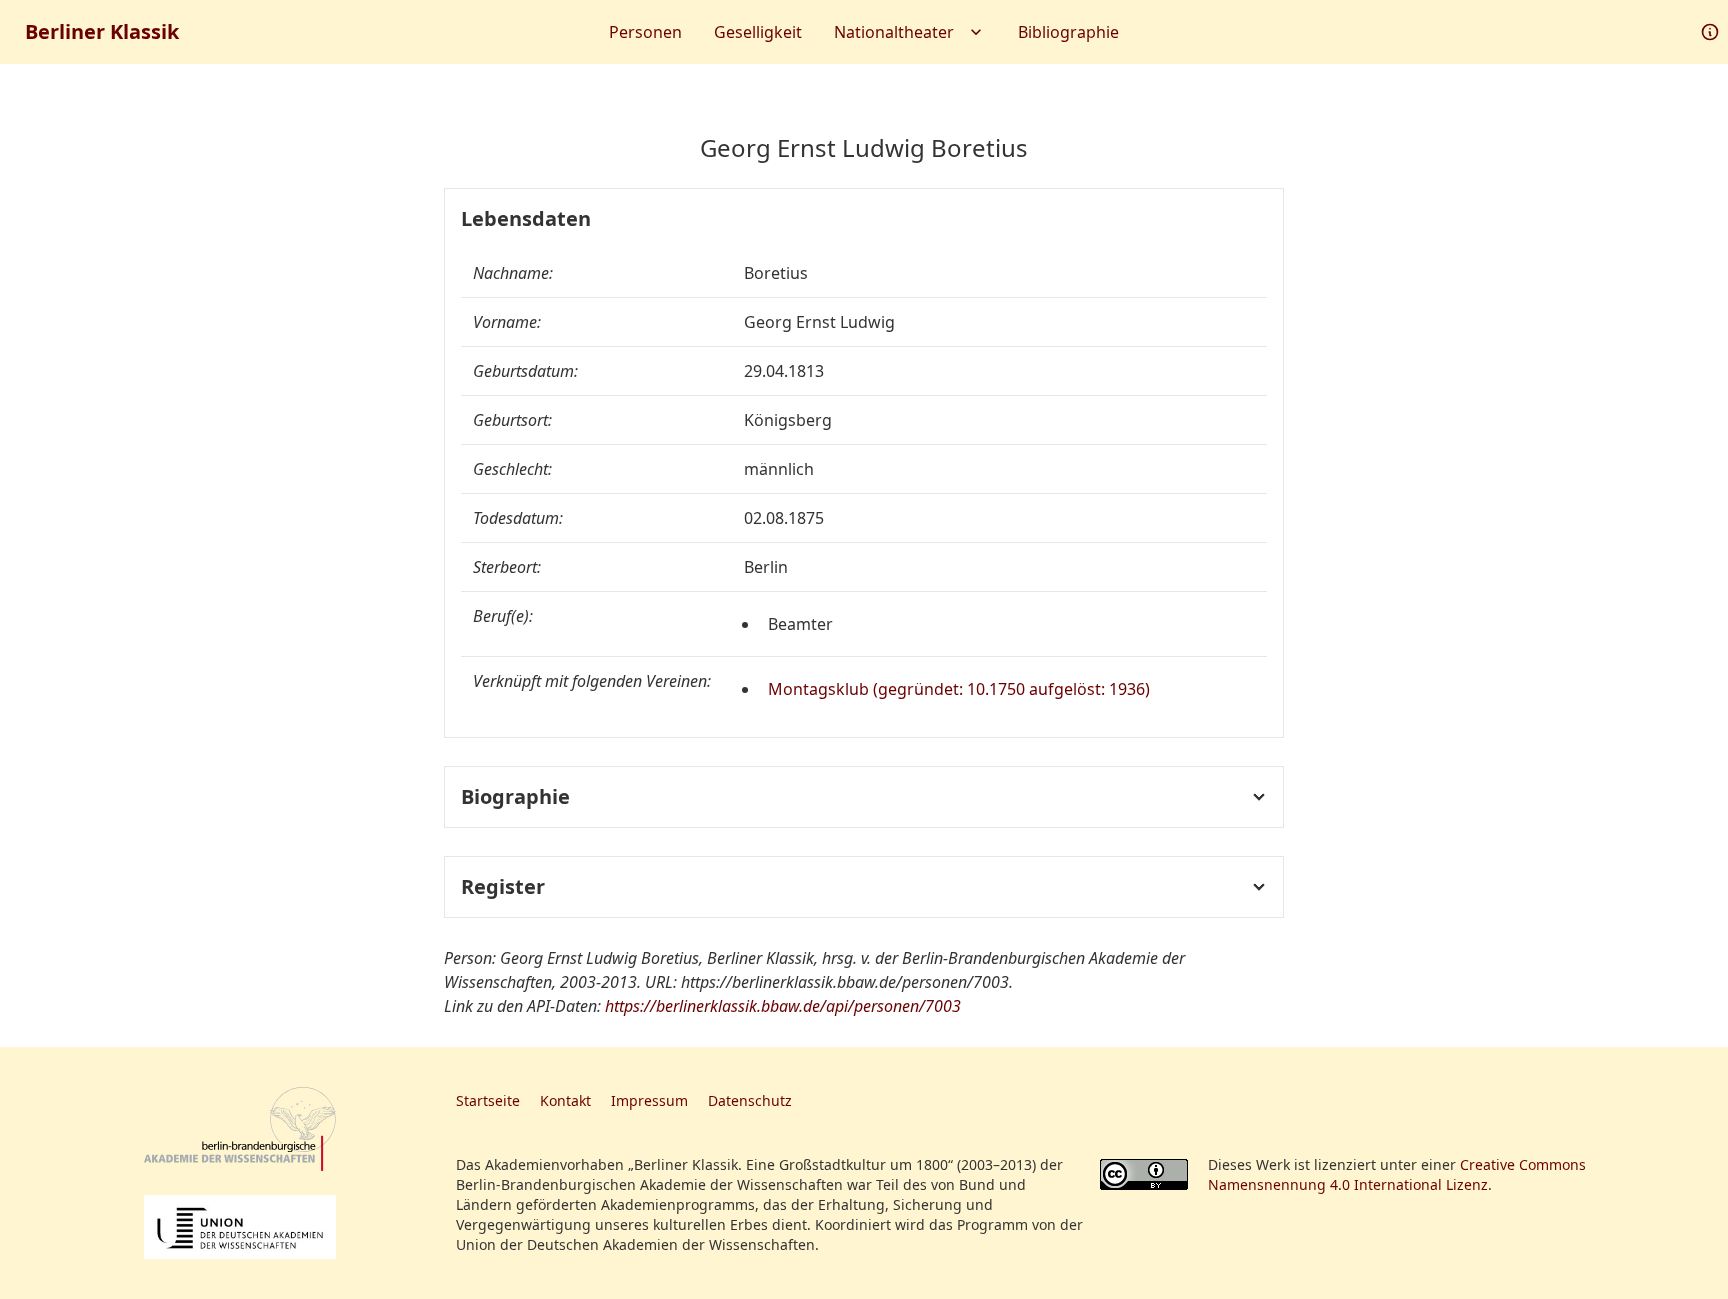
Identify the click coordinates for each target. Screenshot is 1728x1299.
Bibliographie (1068, 32)
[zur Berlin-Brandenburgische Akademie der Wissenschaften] (240, 1129)
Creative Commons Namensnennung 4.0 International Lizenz (1397, 1174)
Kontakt (565, 1100)
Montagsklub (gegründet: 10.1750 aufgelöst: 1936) (959, 689)
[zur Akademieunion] (240, 1227)
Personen (645, 32)
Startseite (488, 1100)
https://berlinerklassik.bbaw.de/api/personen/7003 (783, 1006)
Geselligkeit (758, 32)
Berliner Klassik (102, 31)
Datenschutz (750, 1100)
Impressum (649, 1100)
